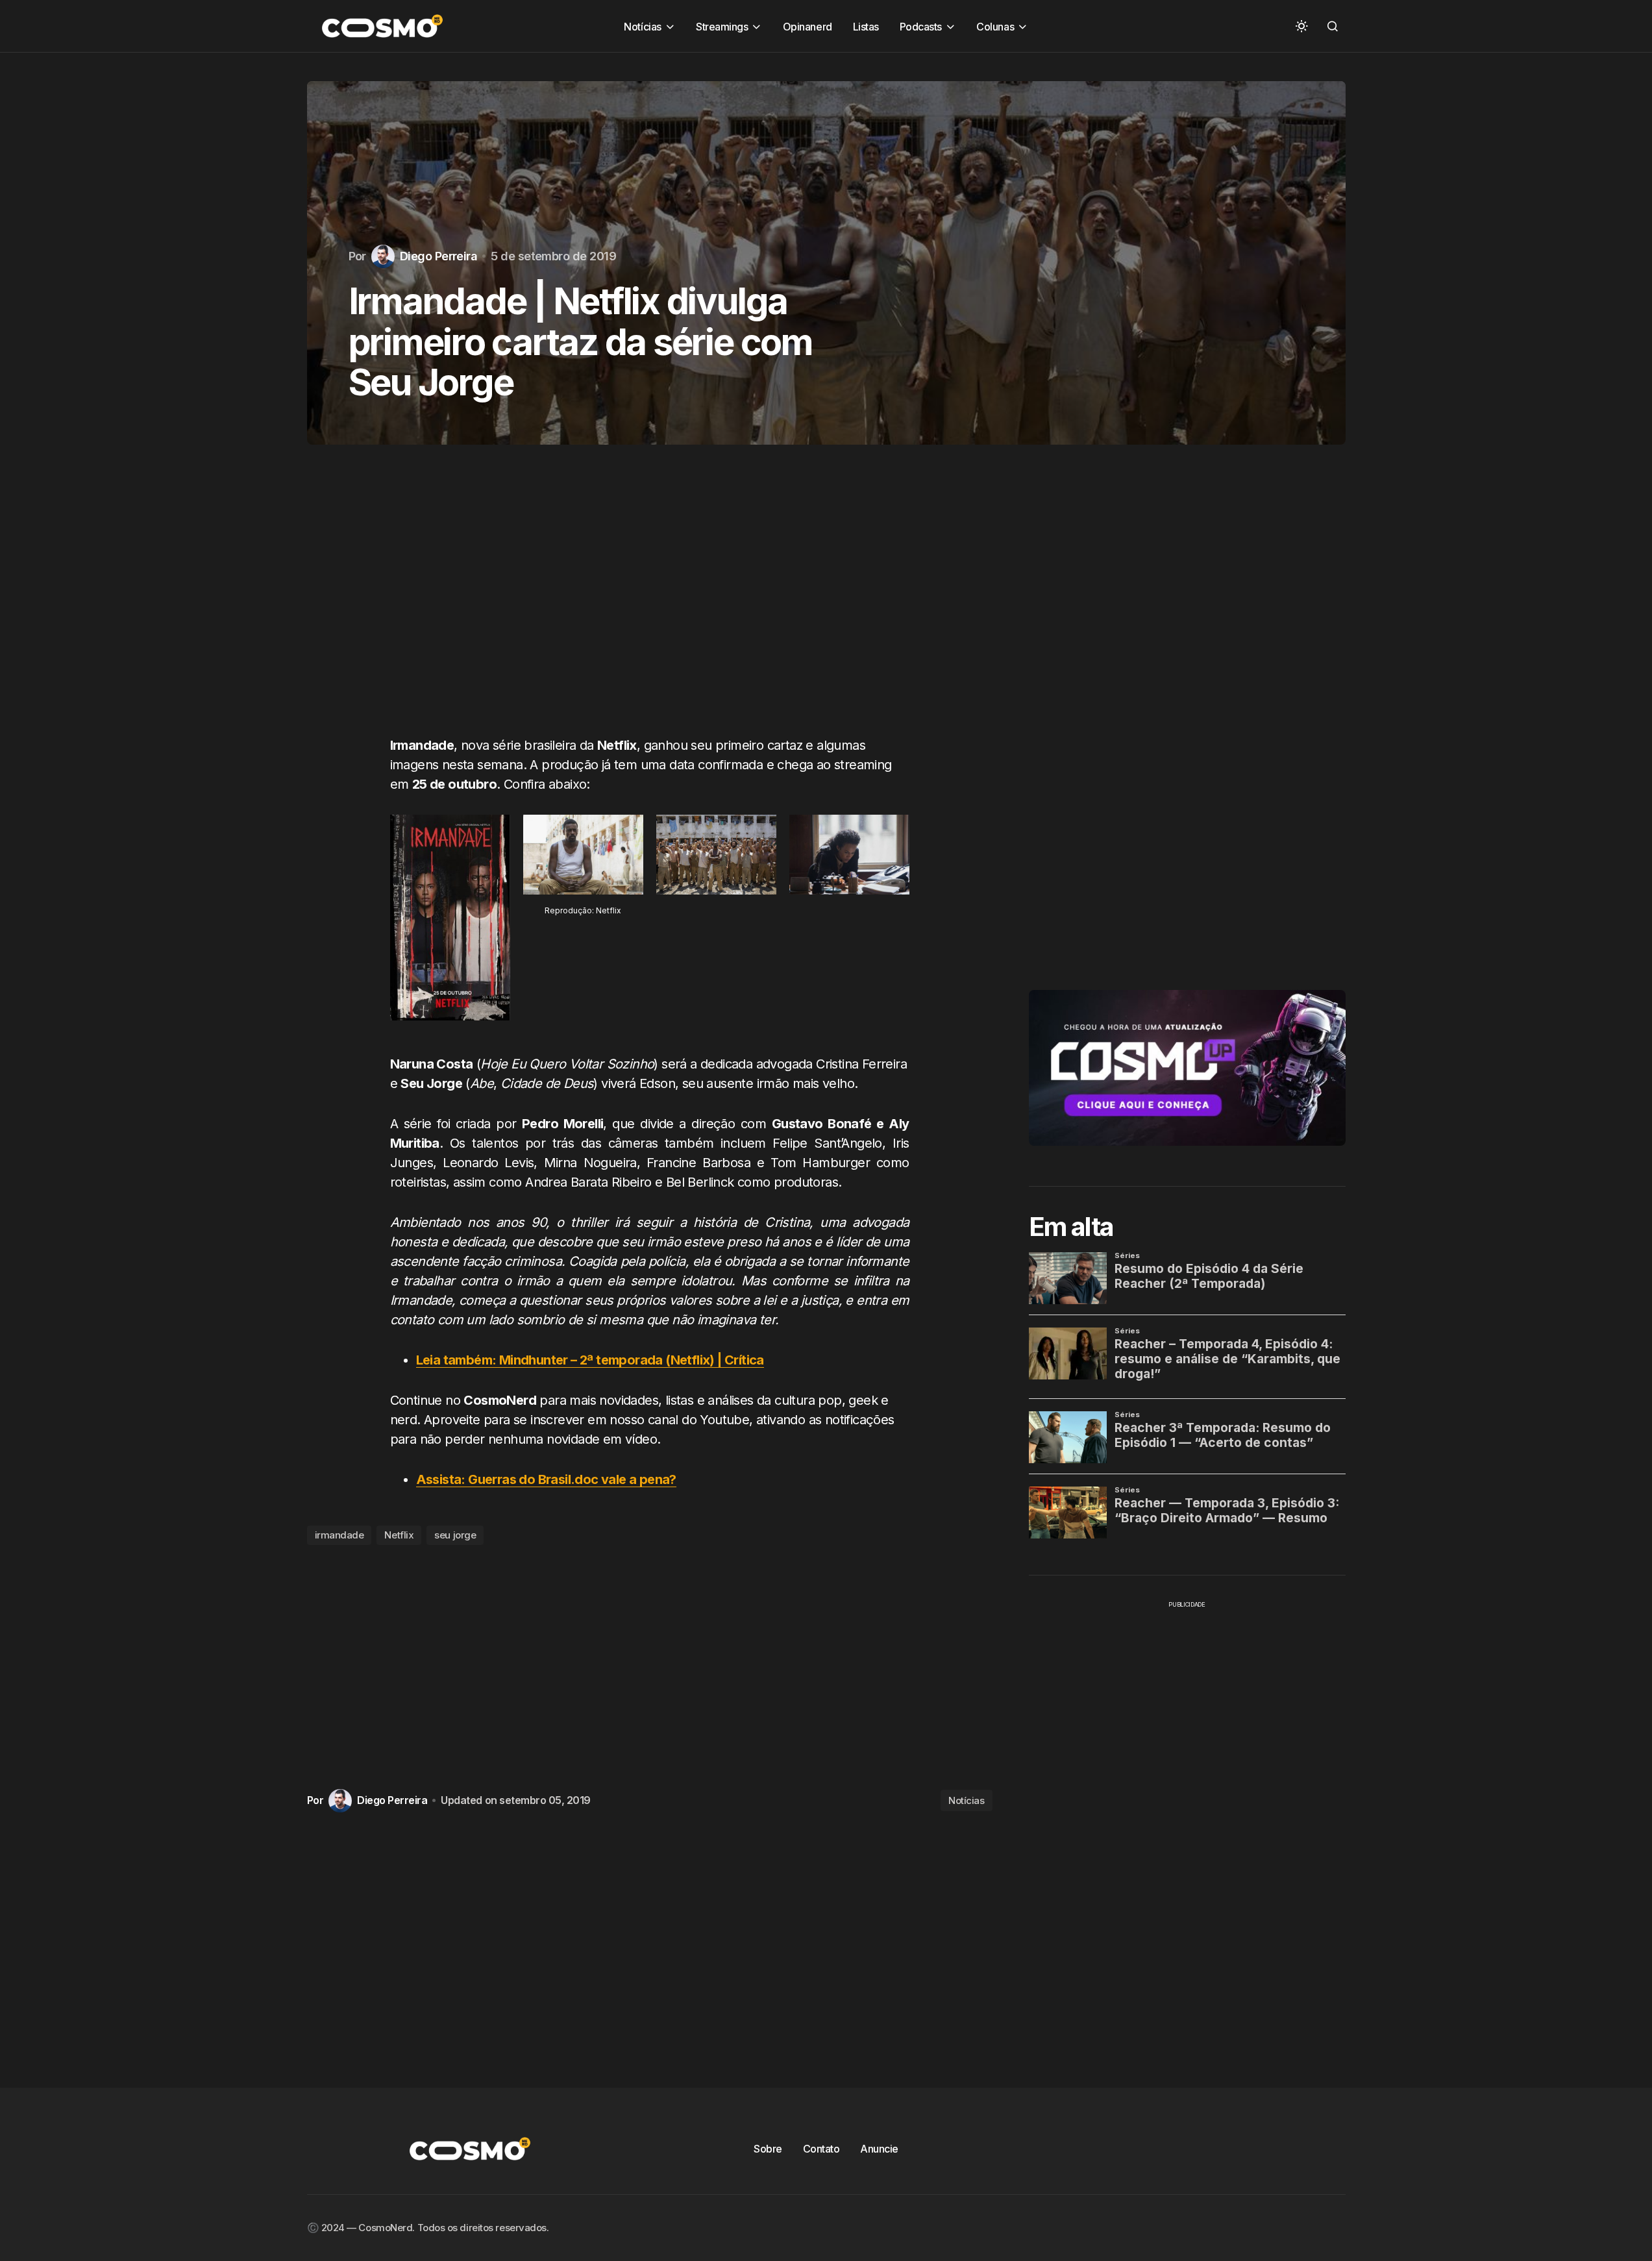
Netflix (399, 1535)
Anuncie (879, 2149)
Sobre (768, 2149)
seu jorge (455, 1535)
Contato (821, 2149)
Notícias (966, 1800)
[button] (1301, 26)
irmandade (339, 1535)
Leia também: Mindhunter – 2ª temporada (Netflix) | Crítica (590, 1360)
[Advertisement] (650, 603)
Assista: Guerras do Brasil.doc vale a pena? (546, 1479)
